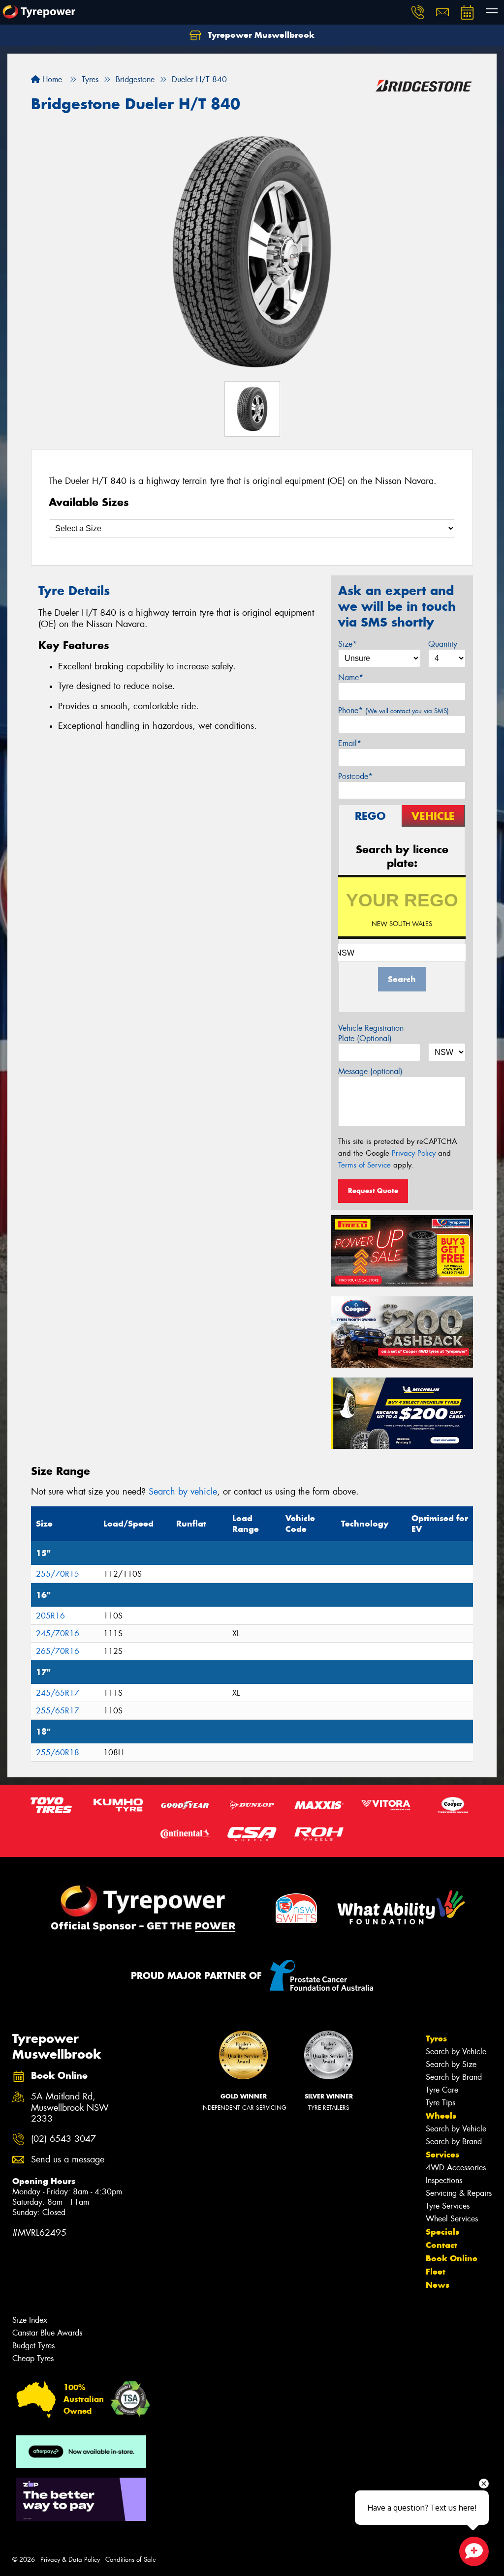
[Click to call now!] (418, 12)
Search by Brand (454, 2077)
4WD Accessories (456, 2168)
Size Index (30, 2320)
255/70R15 (58, 1574)
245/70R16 (58, 1633)
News (438, 2285)
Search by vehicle (183, 1492)
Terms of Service (364, 1165)
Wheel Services (452, 2219)
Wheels (441, 2116)
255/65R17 (58, 1711)
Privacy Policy (414, 1153)
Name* (351, 677)
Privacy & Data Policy (70, 2560)
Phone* (394, 710)
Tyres (436, 2038)
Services (442, 2155)
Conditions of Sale (131, 2560)
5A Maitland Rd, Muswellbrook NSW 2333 (70, 2108)
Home (51, 79)
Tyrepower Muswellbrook (260, 35)
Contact (441, 2245)
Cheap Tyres (33, 2358)
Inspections (444, 2180)
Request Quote (373, 1191)
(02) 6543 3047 (63, 2139)
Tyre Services (448, 2206)
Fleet (436, 2272)
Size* (347, 644)
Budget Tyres (33, 2346)
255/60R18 (58, 1752)
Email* (350, 743)
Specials (442, 2232)
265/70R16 (58, 1651)
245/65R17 (58, 1693)
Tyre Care (442, 2090)
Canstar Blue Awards (47, 2333)
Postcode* (355, 776)
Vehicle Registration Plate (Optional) (371, 1033)
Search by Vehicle (456, 2052)
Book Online (452, 2258)
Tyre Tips (441, 2103)
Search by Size (451, 2064)
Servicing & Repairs (459, 2193)
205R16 (50, 1616)
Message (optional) (370, 1071)
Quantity (443, 644)
